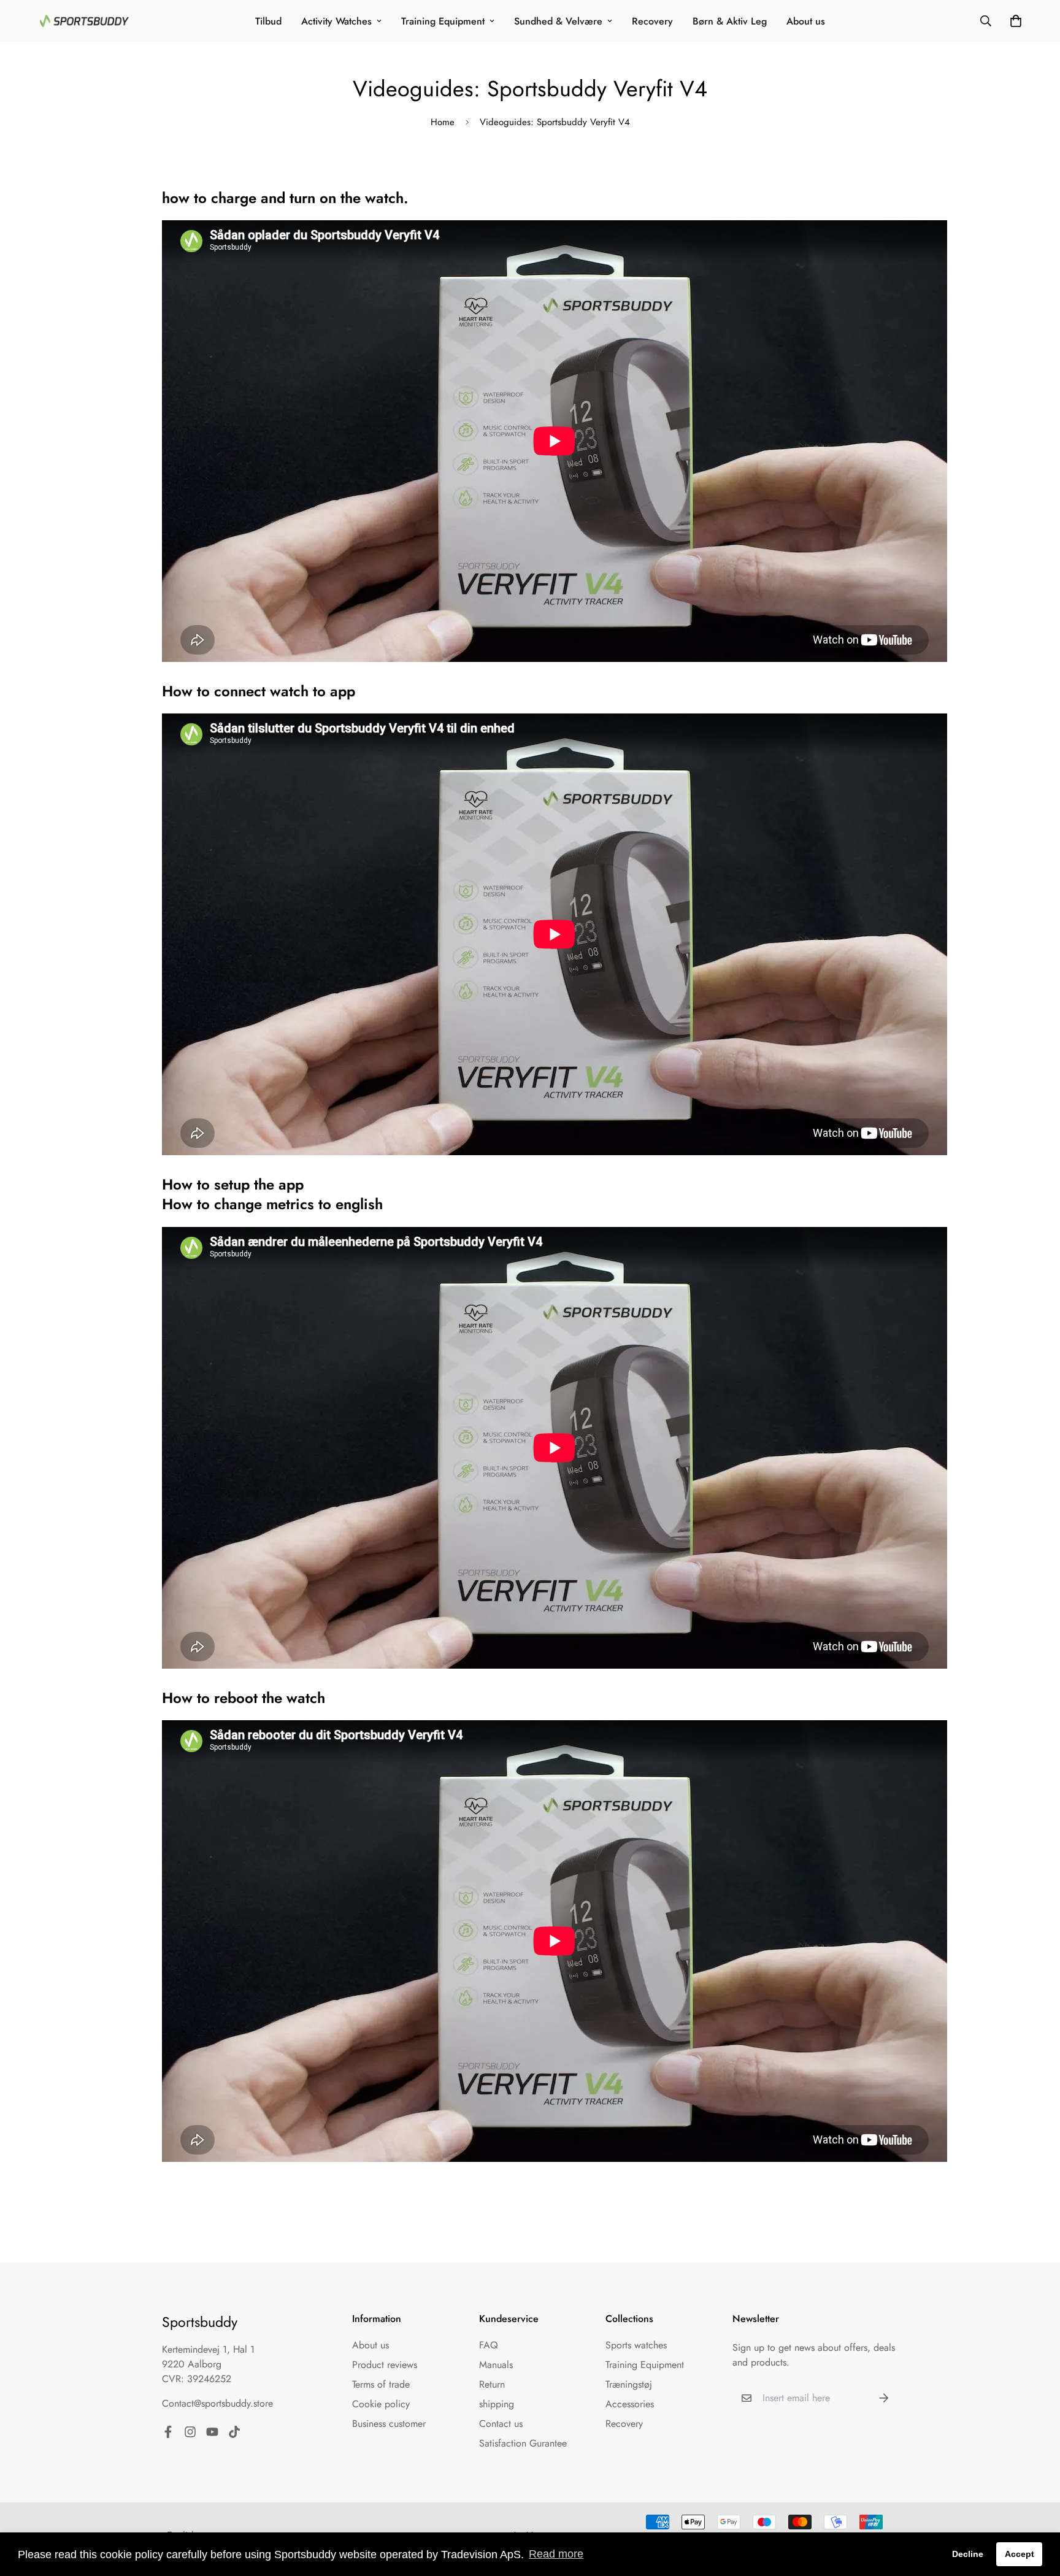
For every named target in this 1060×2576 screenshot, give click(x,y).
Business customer (389, 2424)
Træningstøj (629, 2384)
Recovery (652, 21)
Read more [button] (556, 2554)
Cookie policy (381, 2404)
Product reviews (385, 2365)
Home (443, 122)
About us (806, 21)
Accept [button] (1020, 2554)
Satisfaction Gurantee (523, 2443)
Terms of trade (381, 2384)
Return (492, 2384)
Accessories (630, 2404)
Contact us (501, 2424)
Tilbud (268, 21)
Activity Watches (336, 21)
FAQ (489, 2345)
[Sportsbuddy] (84, 21)
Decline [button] (968, 2554)
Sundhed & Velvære (558, 21)
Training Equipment (443, 21)
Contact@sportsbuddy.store (217, 2403)
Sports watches (636, 2345)
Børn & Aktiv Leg (730, 21)
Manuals (496, 2365)
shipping (497, 2404)
